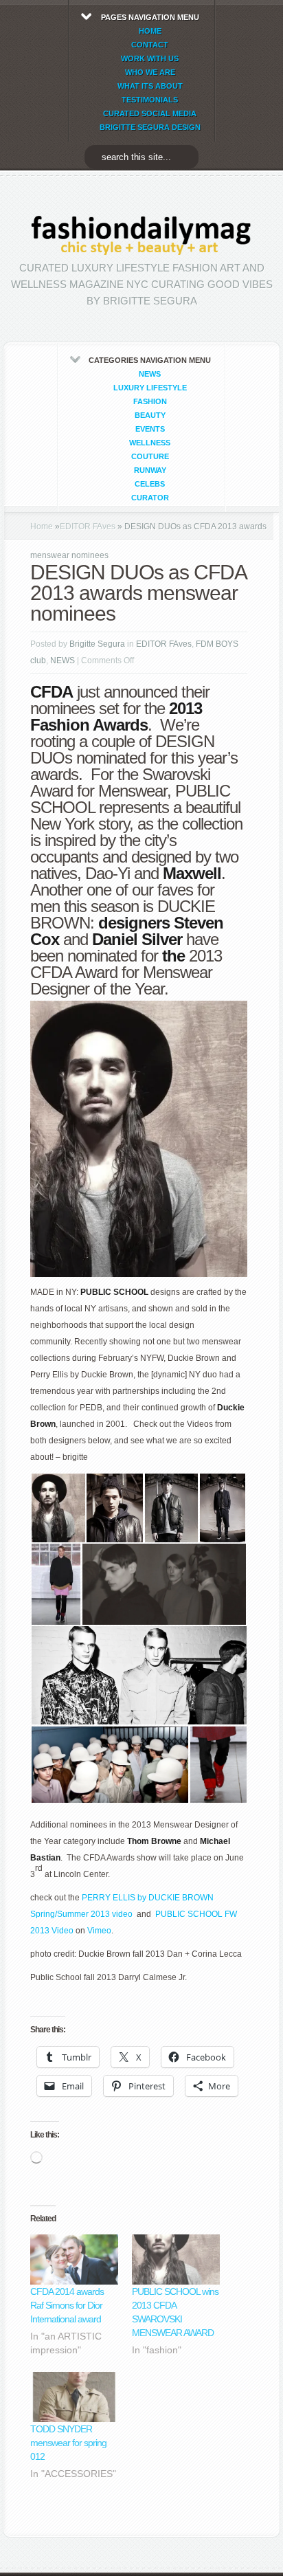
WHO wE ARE (150, 72)
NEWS (150, 374)
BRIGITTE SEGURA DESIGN (150, 127)
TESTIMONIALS (150, 100)
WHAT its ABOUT (150, 86)
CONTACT (150, 45)
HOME (150, 31)
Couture (150, 456)
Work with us (150, 58)
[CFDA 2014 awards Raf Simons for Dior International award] (74, 2259)
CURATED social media (150, 113)
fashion (150, 401)
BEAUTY (150, 415)
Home (42, 526)
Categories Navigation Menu (150, 429)
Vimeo (99, 1931)
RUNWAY (150, 470)
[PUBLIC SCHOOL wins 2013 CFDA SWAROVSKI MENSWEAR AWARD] (176, 2259)
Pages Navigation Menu (150, 72)
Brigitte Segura (97, 644)
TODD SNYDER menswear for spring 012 (68, 2443)
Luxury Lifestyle (150, 388)
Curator (150, 498)
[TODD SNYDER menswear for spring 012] (74, 2397)
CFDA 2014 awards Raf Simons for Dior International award (67, 2305)
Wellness (150, 443)
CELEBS (150, 484)
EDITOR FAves (88, 526)
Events (150, 429)
